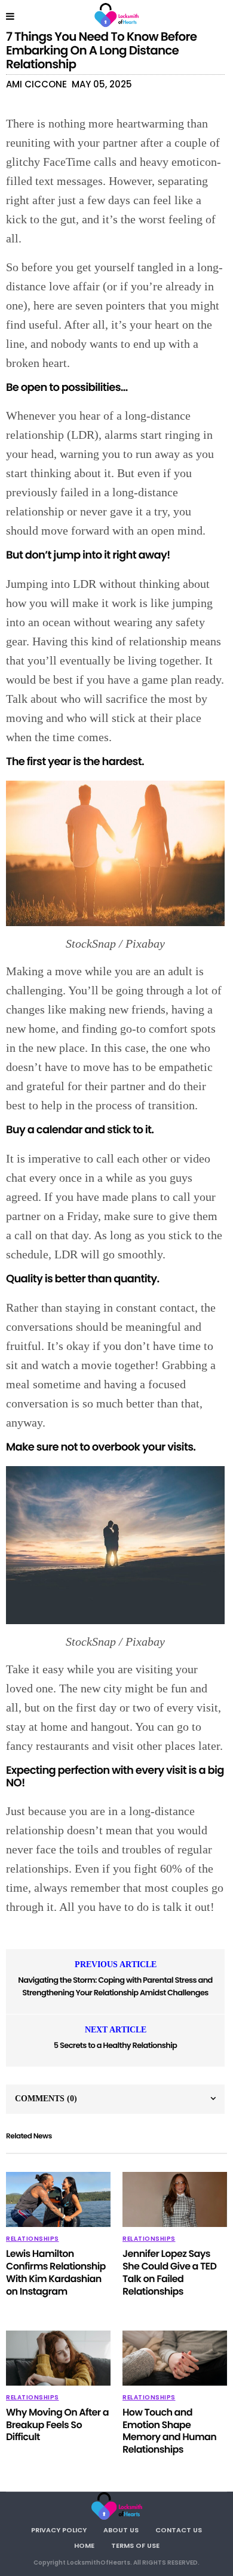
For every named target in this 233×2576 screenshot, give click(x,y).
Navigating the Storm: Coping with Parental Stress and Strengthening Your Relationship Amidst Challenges (115, 1986)
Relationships (33, 2239)
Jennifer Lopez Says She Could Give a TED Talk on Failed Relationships (169, 2272)
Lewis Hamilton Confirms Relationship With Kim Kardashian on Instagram (56, 2272)
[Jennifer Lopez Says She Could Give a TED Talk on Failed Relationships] (175, 2199)
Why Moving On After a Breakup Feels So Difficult (57, 2425)
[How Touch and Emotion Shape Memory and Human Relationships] (175, 2358)
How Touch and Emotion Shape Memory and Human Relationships (169, 2431)
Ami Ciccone (36, 84)
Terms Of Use (135, 2545)
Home (84, 2545)
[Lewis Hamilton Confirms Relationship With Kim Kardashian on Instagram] (58, 2199)
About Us (121, 2530)
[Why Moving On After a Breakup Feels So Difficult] (58, 2358)
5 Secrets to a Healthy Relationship (115, 2045)
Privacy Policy (59, 2530)
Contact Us (179, 2530)
